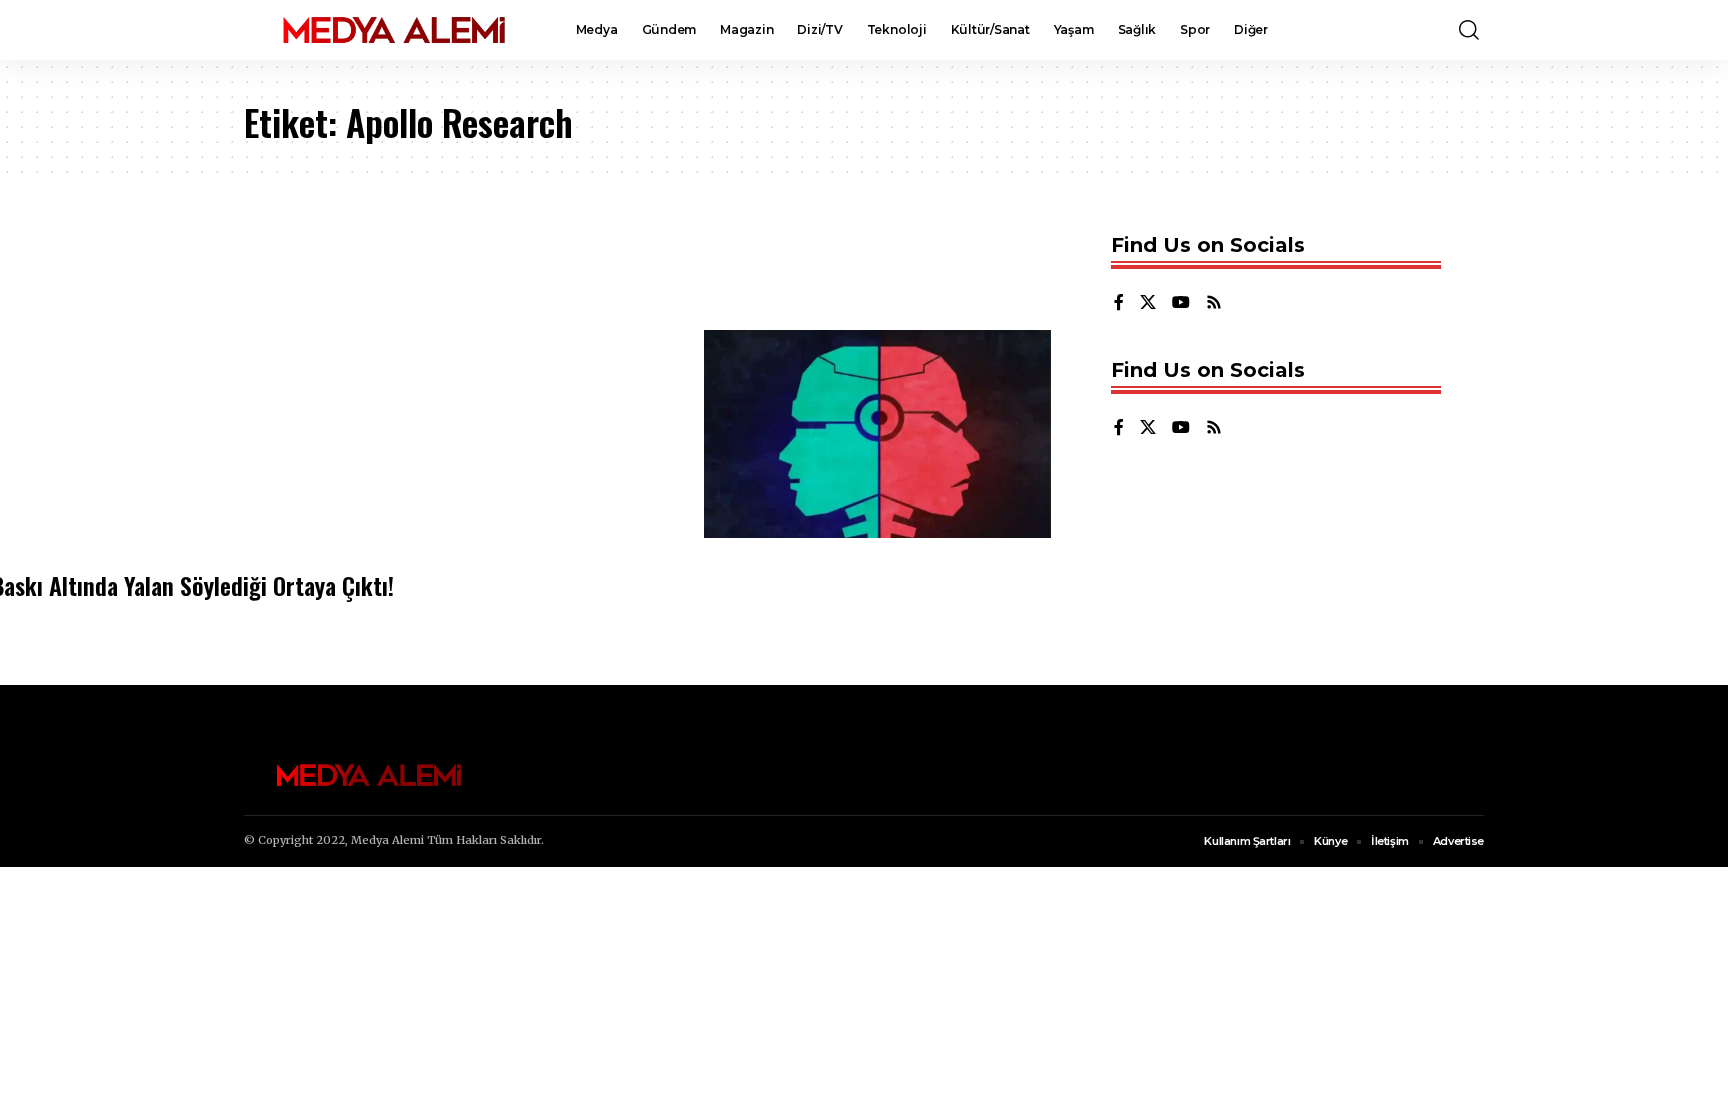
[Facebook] (1119, 303)
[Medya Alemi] (394, 30)
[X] (1148, 303)
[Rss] (1214, 303)
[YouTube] (1181, 303)
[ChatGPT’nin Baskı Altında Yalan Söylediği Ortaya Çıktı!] (877, 434)
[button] (1469, 30)
